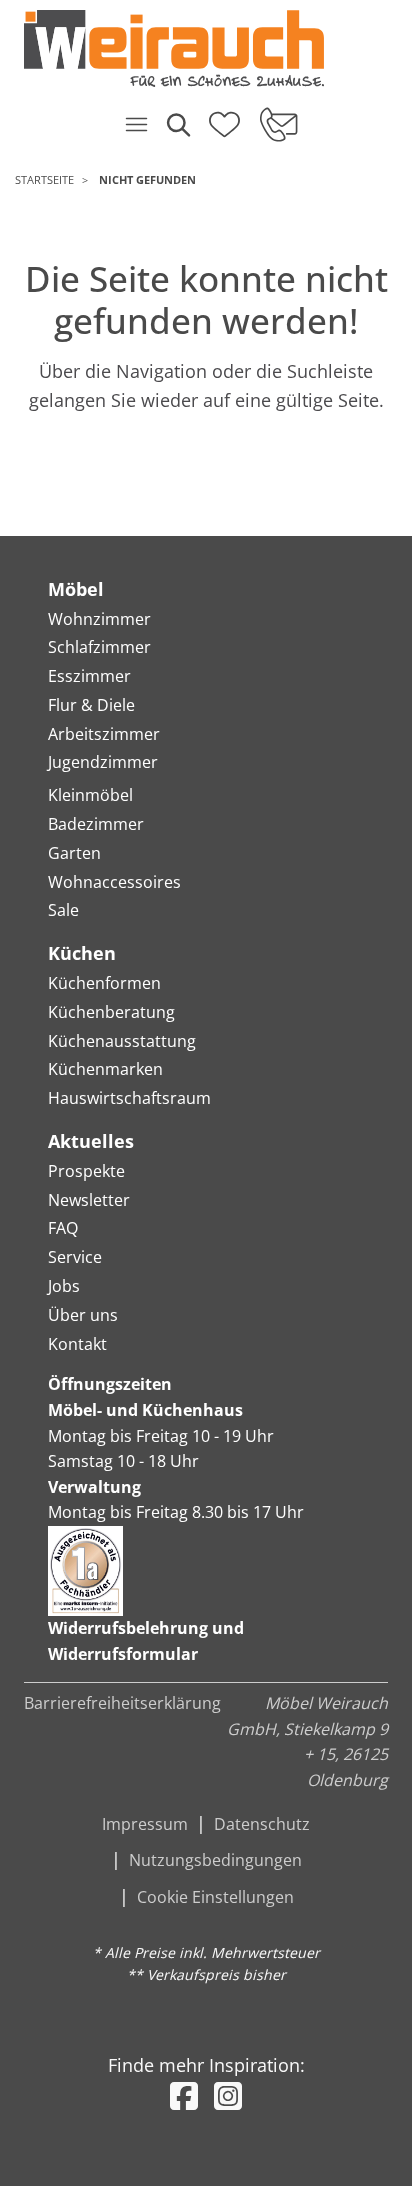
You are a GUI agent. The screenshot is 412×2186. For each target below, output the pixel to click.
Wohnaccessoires (114, 882)
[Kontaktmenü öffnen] (277, 124)
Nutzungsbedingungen (215, 1860)
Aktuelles (91, 1141)
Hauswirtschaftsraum (129, 1098)
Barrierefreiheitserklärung (122, 1703)
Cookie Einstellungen (215, 1897)
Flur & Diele (91, 705)
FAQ (63, 1228)
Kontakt (77, 1344)
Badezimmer (96, 824)
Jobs (64, 1286)
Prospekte (86, 1171)
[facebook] (184, 2095)
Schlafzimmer (99, 647)
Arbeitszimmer (104, 734)
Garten (74, 853)
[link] (198, 48)
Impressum (145, 1824)
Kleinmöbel (90, 795)
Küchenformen (104, 983)
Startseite (44, 179)
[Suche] (177, 124)
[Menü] (136, 124)
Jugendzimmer (103, 762)
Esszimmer (89, 676)
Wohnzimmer (99, 619)
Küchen (82, 953)
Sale (63, 910)
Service (75, 1257)
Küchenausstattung (122, 1041)
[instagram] (228, 2095)
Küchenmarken (105, 1069)
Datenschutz (262, 1824)
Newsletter (89, 1200)
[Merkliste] (224, 118)
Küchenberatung (111, 1012)
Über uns (83, 1315)
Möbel (76, 589)
